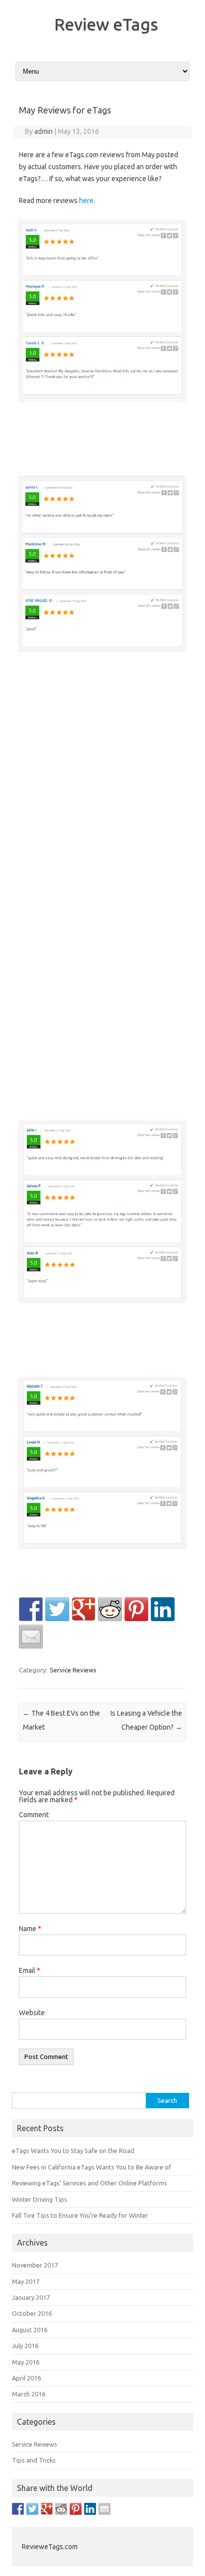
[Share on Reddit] (110, 1609)
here (86, 201)
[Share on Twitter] (57, 1609)
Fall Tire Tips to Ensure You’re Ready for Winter (80, 2215)
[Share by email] (31, 1637)
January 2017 (31, 2297)
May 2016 (26, 2362)
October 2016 (32, 2313)
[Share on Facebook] (31, 1609)
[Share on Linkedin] (163, 1609)
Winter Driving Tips (40, 2199)
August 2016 (30, 2330)
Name (30, 1929)
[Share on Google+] (84, 1609)
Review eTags (106, 24)
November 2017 (35, 2265)
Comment (34, 1815)
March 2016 (29, 2394)
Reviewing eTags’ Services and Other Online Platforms (90, 2183)
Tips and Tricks (34, 2460)
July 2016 (25, 2346)
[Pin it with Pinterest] (136, 1609)
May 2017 (26, 2281)
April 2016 (26, 2378)
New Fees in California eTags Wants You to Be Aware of (92, 2167)
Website (32, 2013)
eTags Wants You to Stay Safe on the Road (73, 2151)
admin (44, 131)
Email (30, 1970)
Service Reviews (73, 1670)
